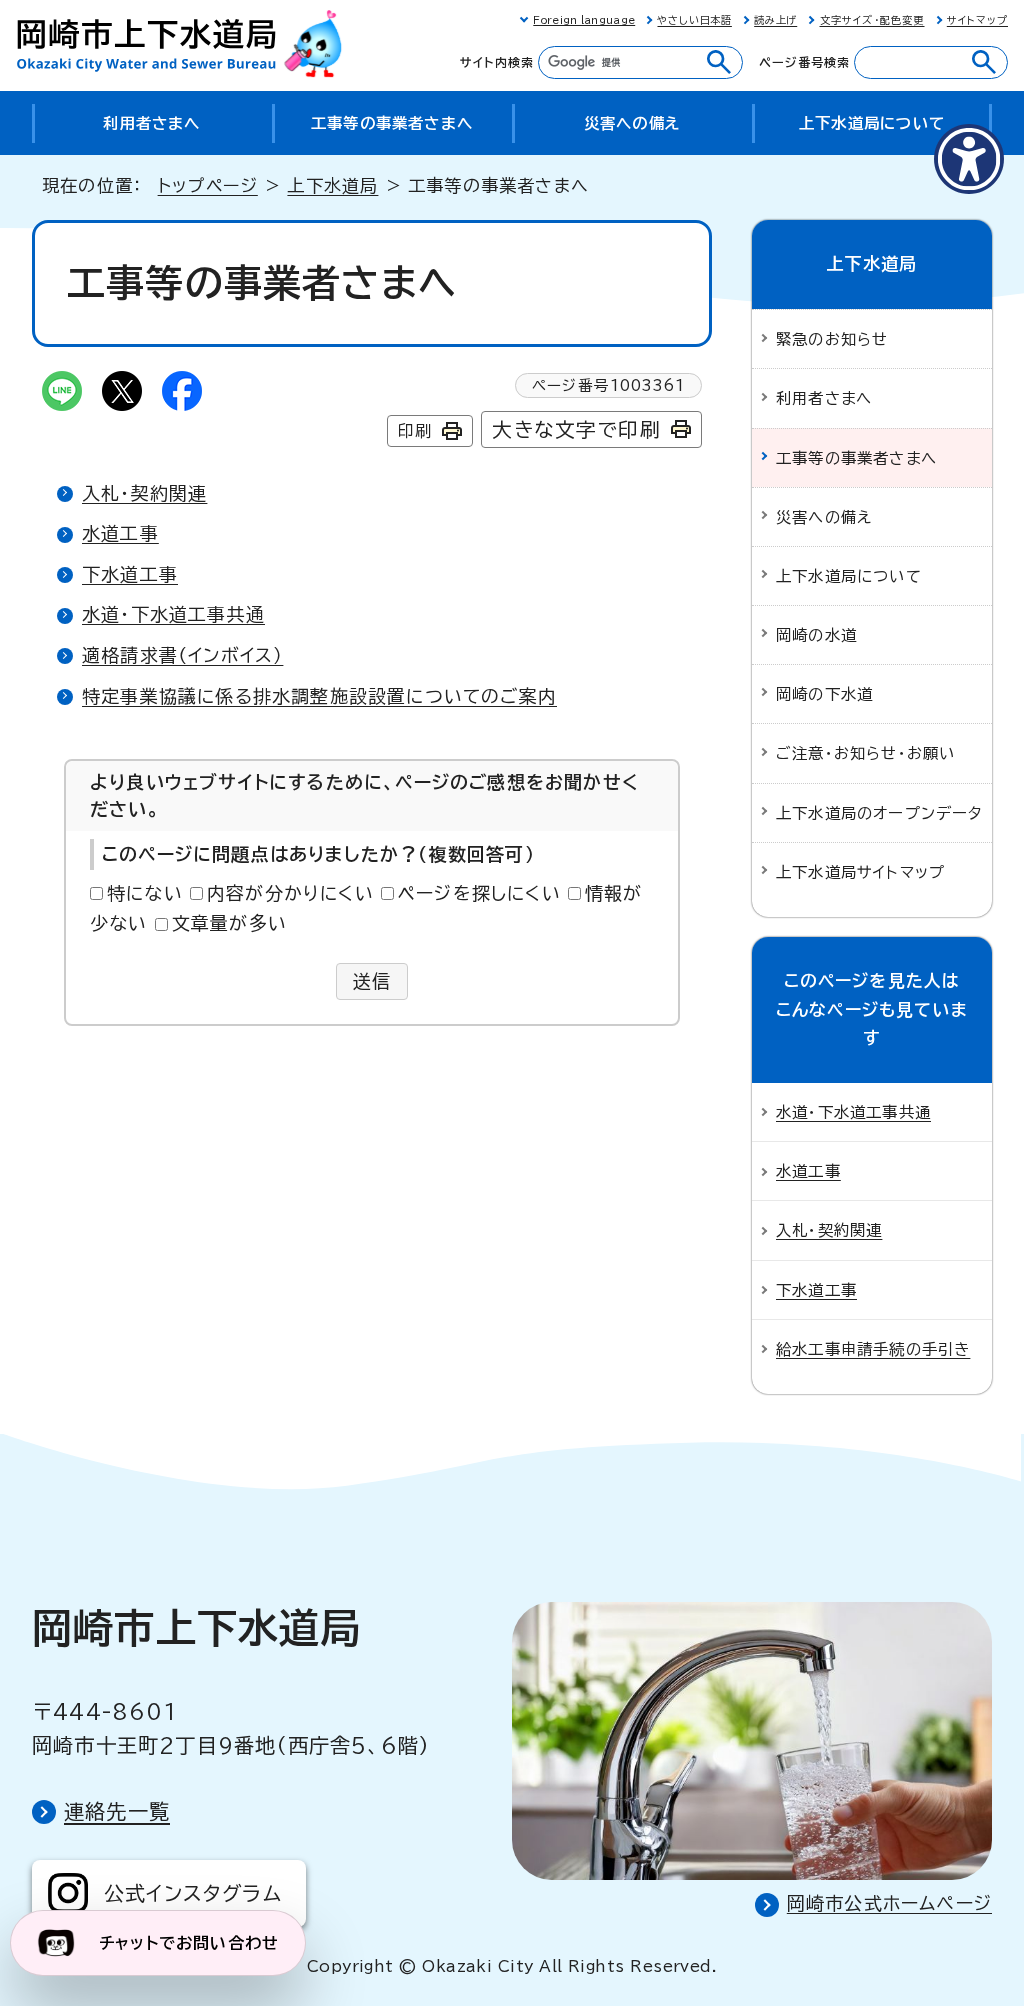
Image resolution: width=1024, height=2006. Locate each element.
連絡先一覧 (117, 1811)
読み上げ (775, 20)
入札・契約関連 (144, 493)
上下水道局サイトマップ (860, 872)
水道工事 (120, 533)
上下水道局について (849, 576)
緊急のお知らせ (832, 339)
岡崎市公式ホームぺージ (889, 1903)
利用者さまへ (824, 398)
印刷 (415, 431)
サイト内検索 (497, 62)
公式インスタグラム (193, 1893)
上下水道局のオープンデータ (880, 813)
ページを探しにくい (479, 893)
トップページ (208, 185)
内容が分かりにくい (290, 893)
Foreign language (584, 20)
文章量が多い (229, 923)
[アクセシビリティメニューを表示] (969, 159)
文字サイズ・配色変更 (872, 20)
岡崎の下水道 (824, 694)
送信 (372, 981)
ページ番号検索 (804, 62)
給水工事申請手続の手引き (873, 1349)
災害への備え (824, 517)
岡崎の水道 (816, 635)
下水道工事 (130, 574)
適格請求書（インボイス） (182, 655)
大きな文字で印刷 (576, 429)
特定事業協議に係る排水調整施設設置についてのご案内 (319, 696)
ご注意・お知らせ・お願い (865, 753)
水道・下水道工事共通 (173, 614)
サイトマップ (977, 20)
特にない (145, 893)
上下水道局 (332, 185)
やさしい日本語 (694, 20)
